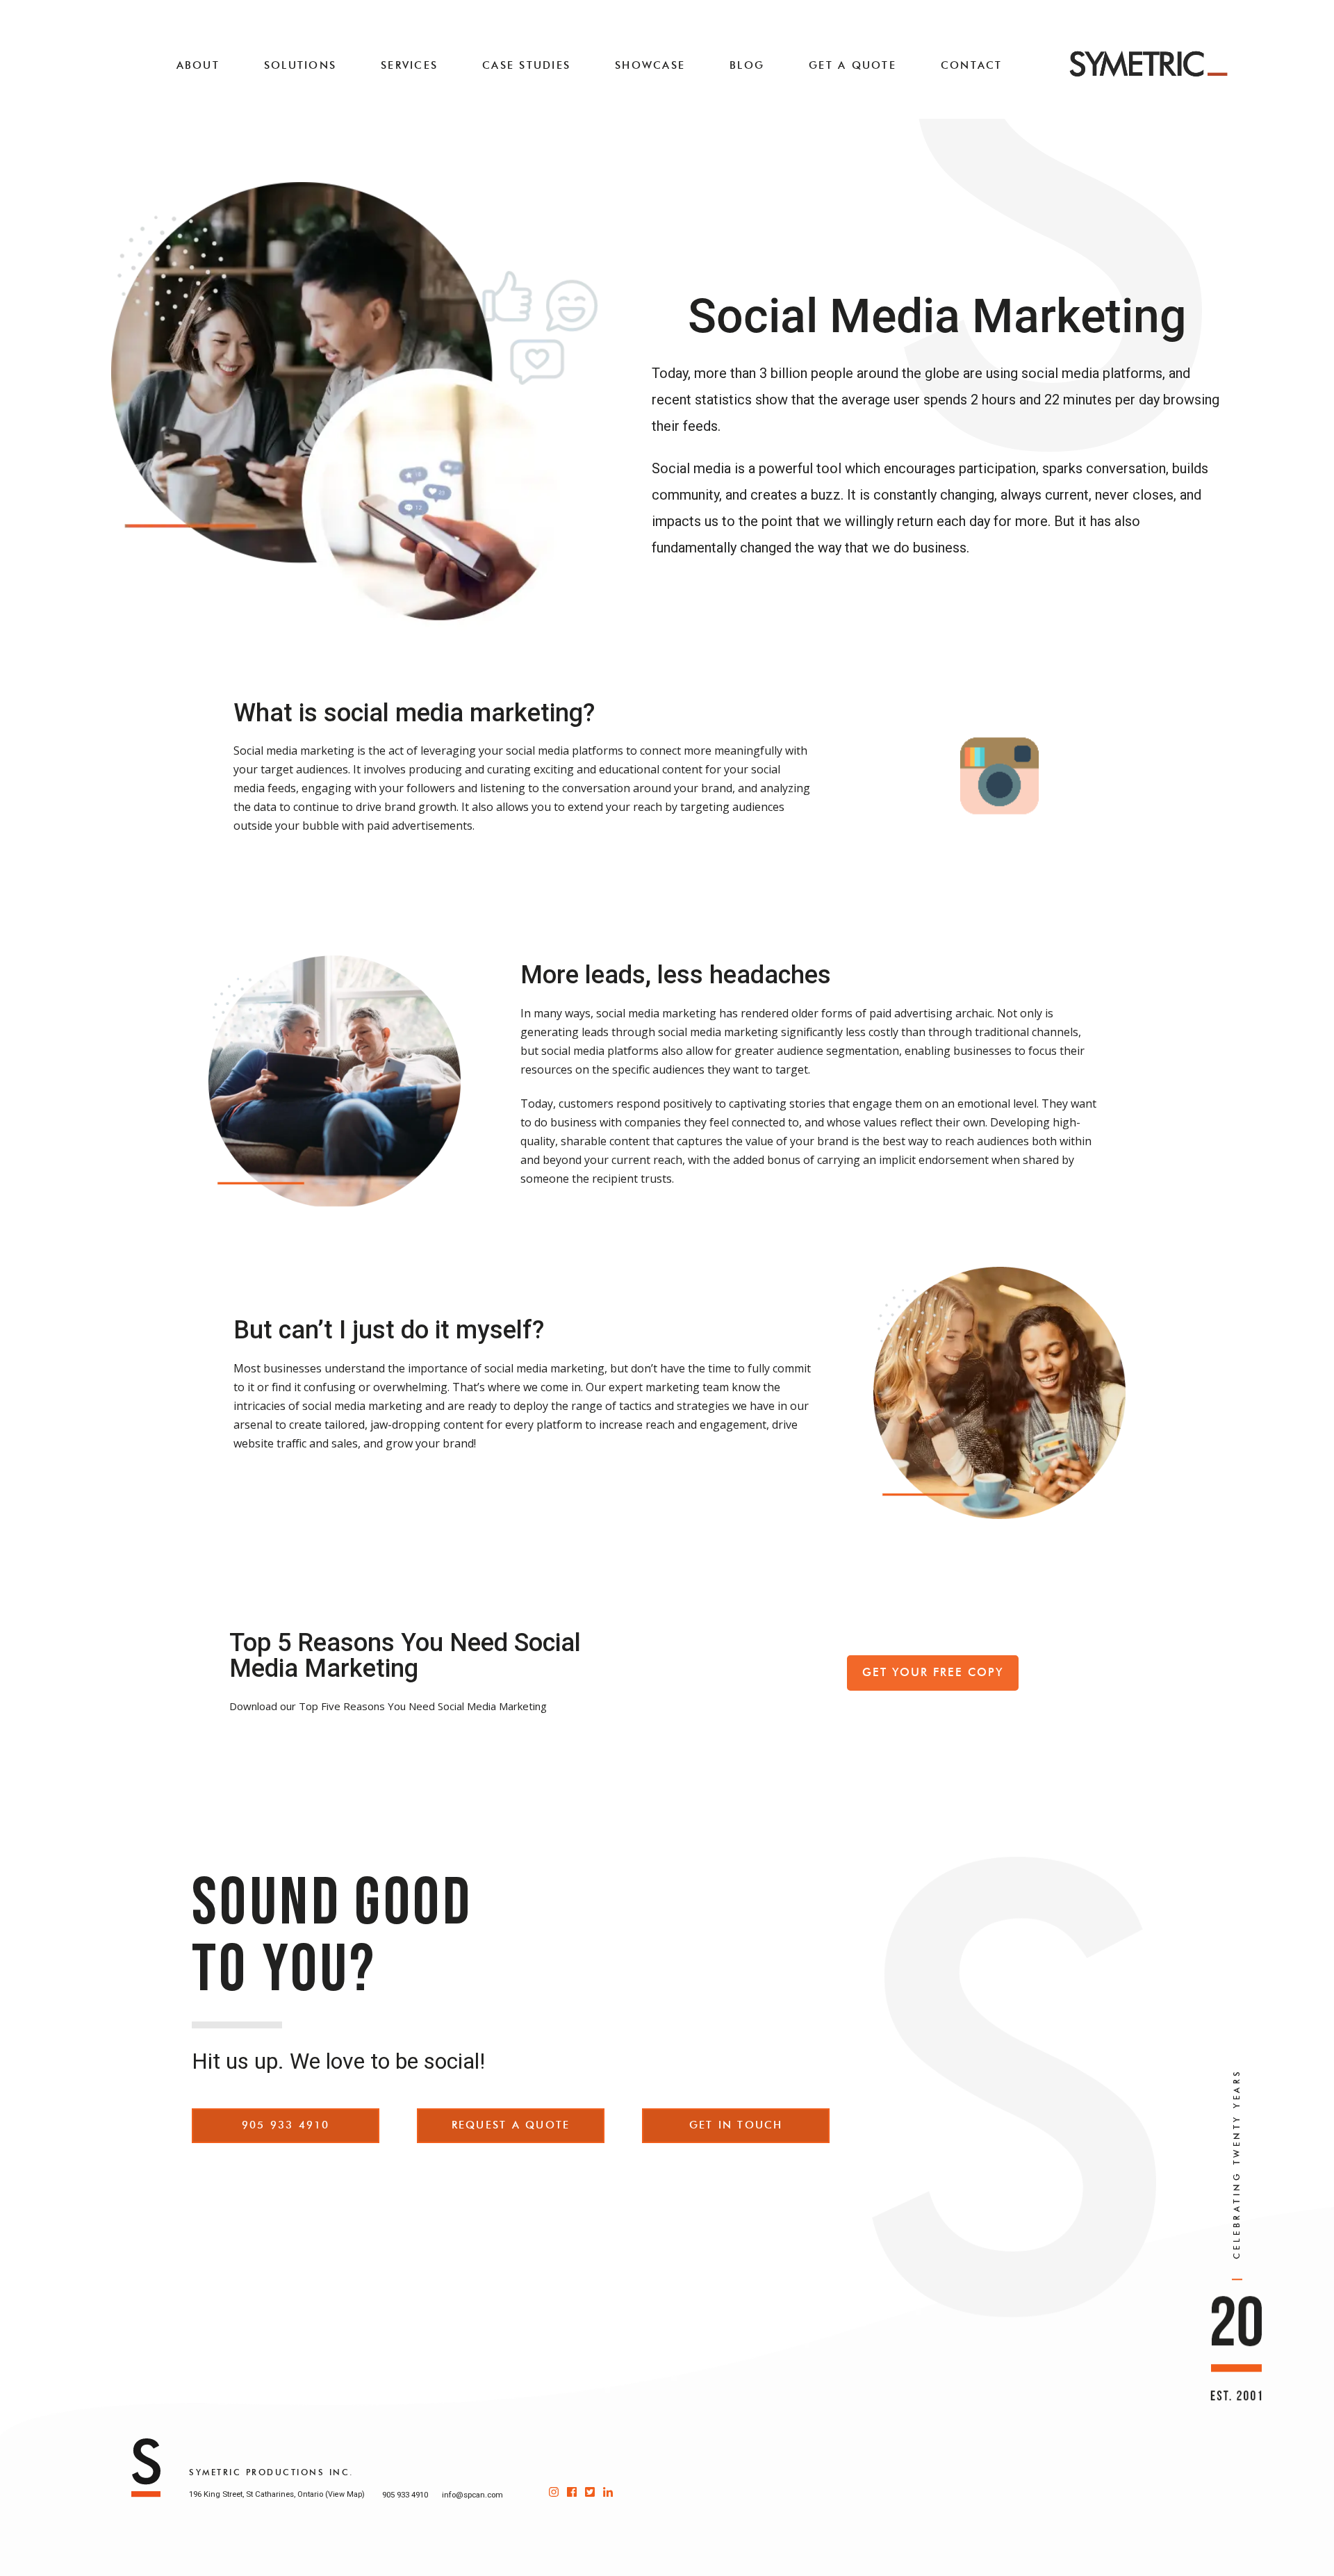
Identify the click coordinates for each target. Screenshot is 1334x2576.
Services (409, 65)
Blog (747, 65)
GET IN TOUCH (736, 2125)
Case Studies (526, 65)
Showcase (650, 65)
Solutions (300, 65)
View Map (345, 2494)
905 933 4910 (286, 2125)
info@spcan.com (472, 2495)
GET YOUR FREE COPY (933, 1672)
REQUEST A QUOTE (511, 2125)
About (198, 65)
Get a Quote (853, 65)
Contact (972, 65)
